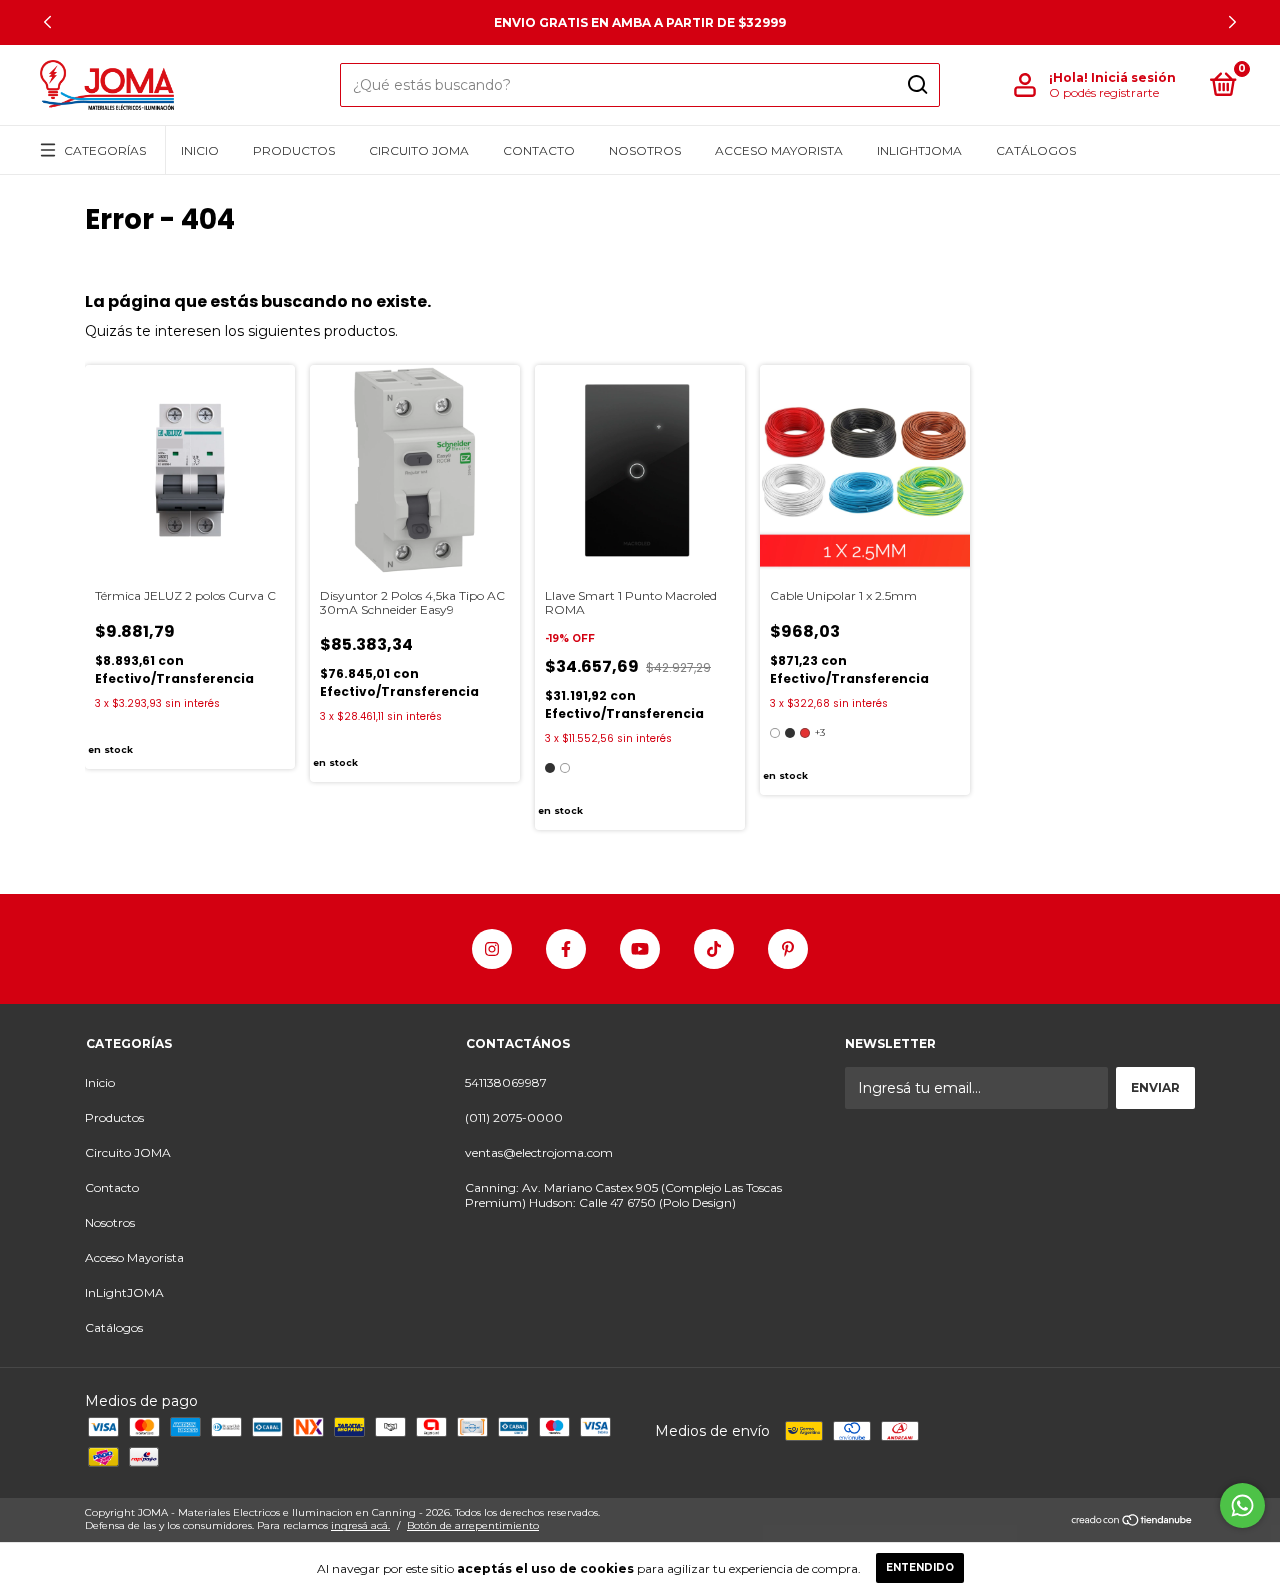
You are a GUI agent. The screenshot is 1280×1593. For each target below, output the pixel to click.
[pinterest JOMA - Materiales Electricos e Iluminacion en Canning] (788, 949)
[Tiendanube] (1132, 1522)
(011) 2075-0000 (514, 1117)
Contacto (539, 150)
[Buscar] (916, 85)
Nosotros (645, 150)
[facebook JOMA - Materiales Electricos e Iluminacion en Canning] (566, 949)
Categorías (105, 150)
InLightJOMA (919, 150)
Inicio (200, 150)
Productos (294, 150)
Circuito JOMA (419, 150)
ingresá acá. (360, 1525)
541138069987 (506, 1082)
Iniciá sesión (1133, 77)
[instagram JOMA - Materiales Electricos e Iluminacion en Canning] (492, 949)
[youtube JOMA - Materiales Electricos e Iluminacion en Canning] (640, 949)
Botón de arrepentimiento (473, 1525)
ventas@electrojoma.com (539, 1152)
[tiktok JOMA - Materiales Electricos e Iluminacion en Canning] (714, 949)
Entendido (920, 1567)
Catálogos (1036, 150)
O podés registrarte (1104, 92)
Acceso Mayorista (779, 150)
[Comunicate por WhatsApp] (1242, 1505)
